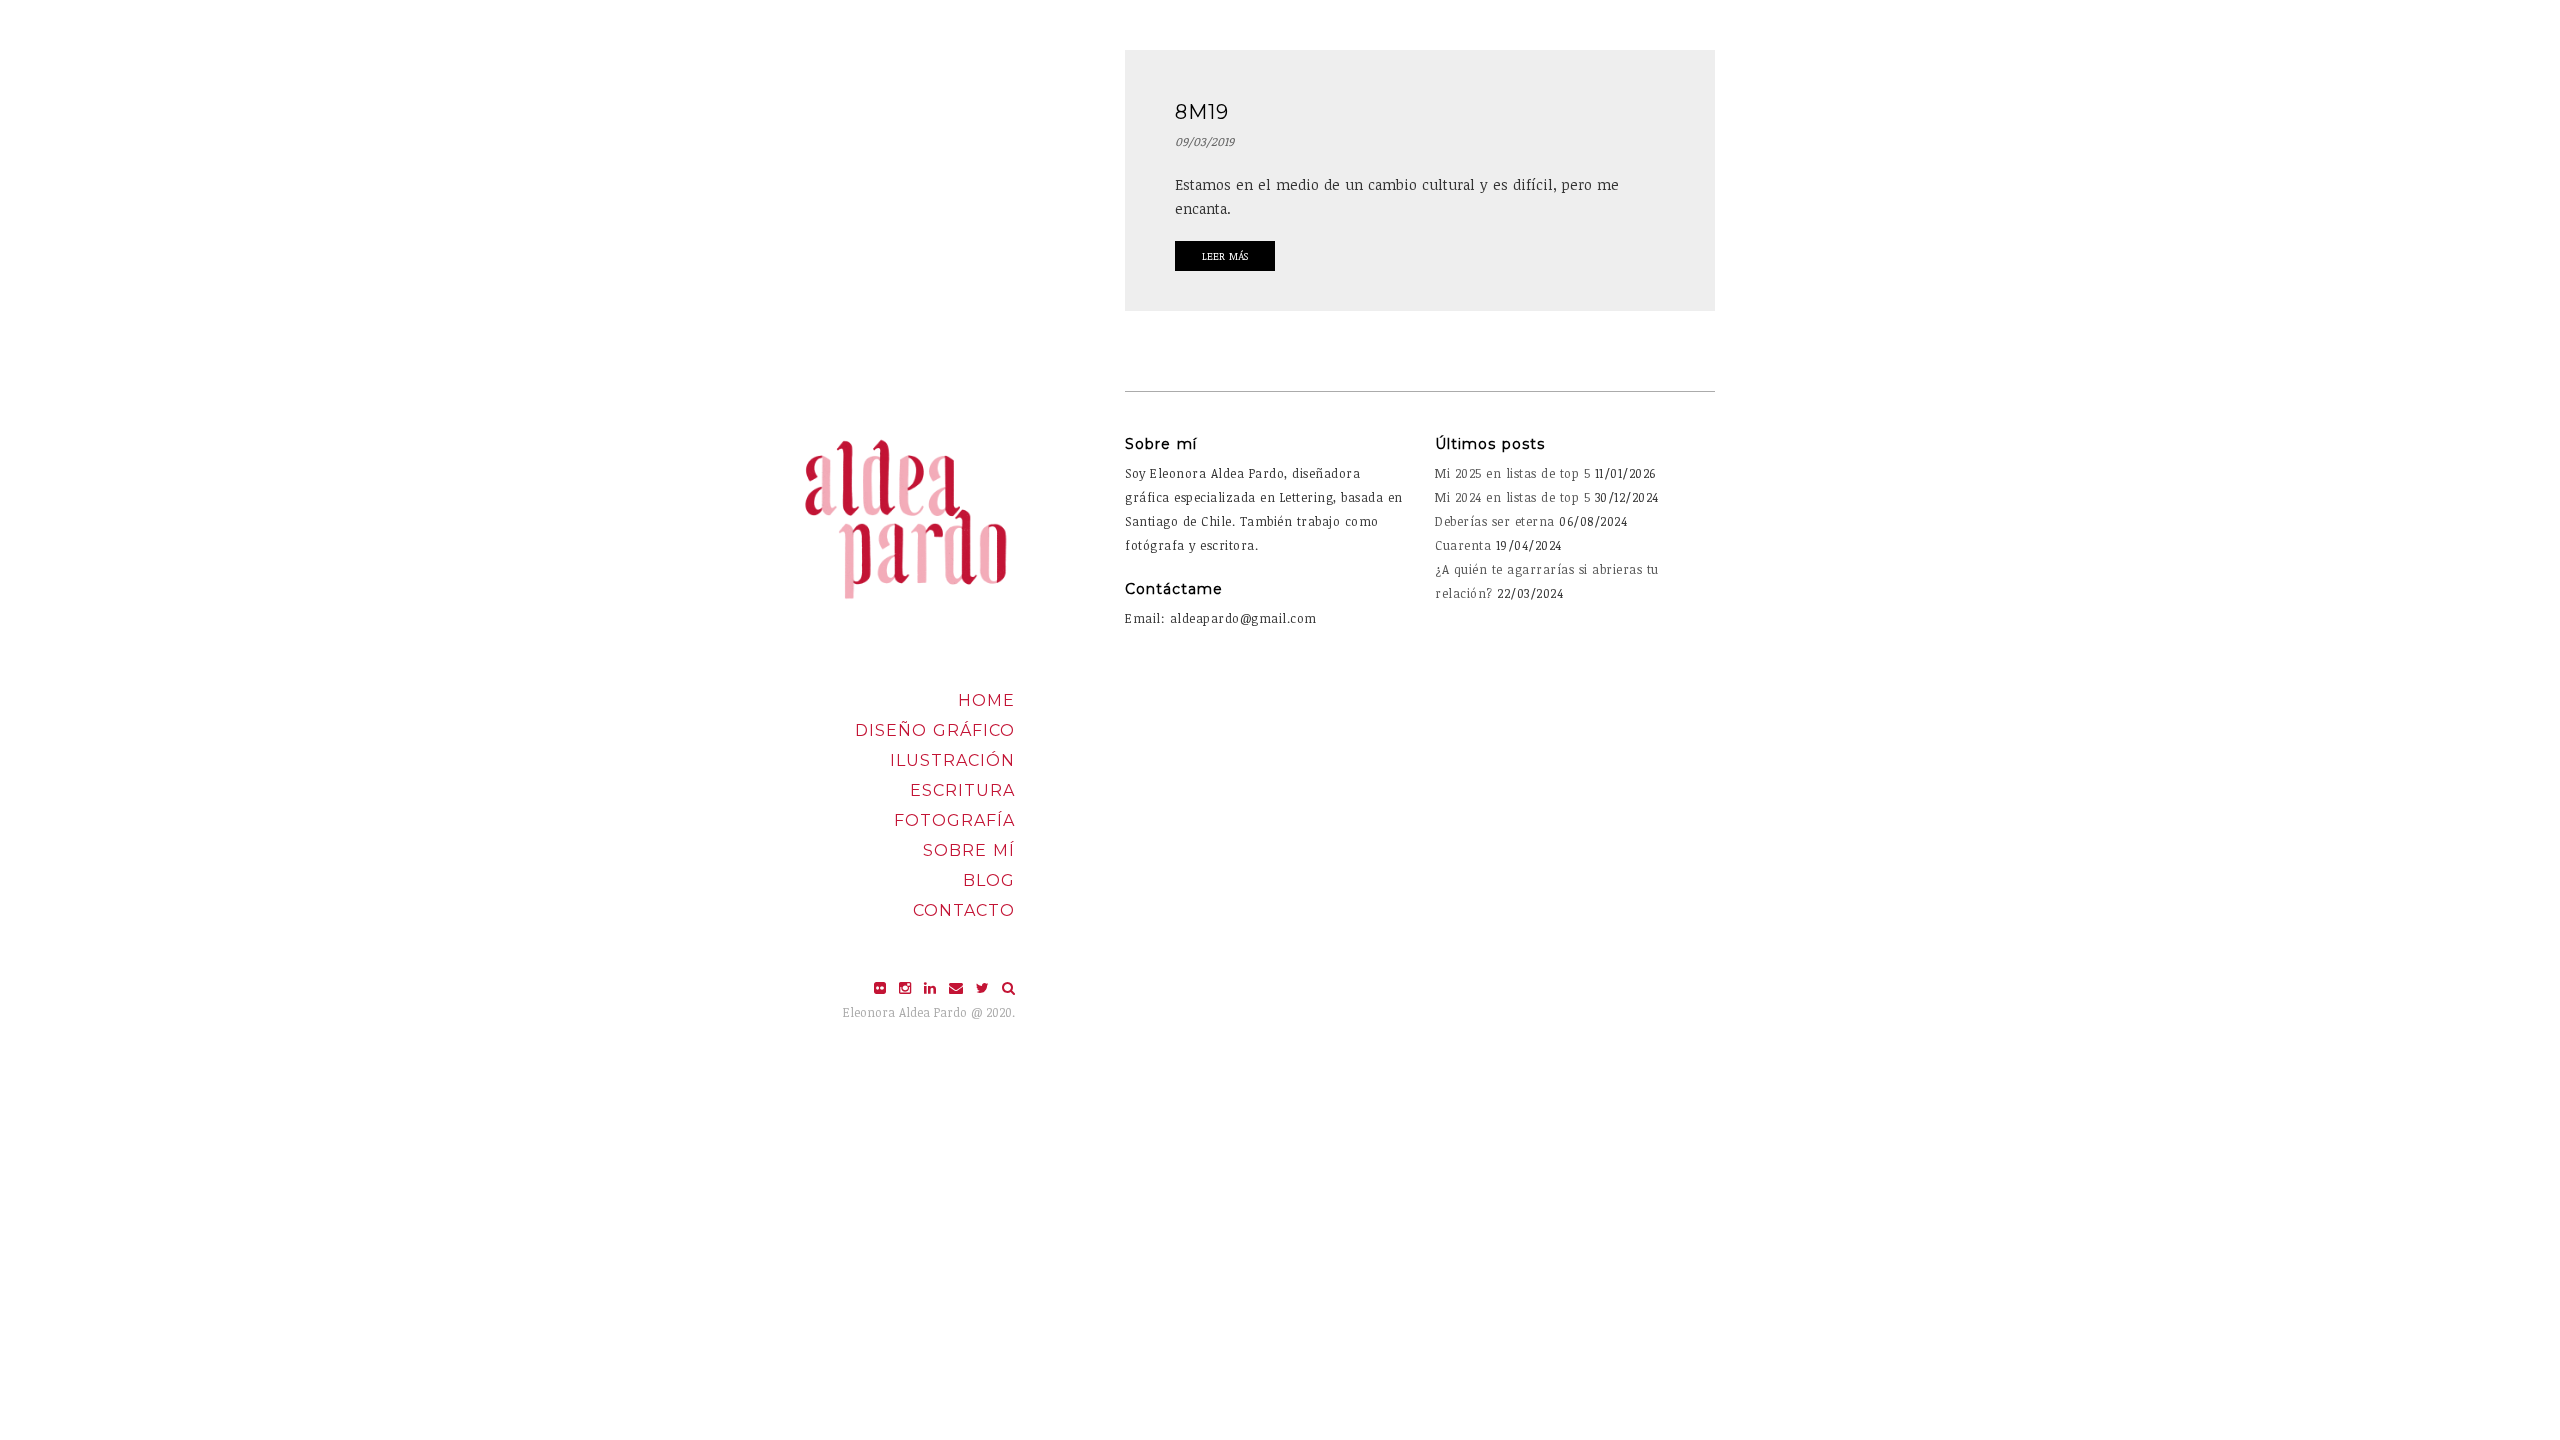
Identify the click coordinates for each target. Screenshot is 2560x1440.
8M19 (1202, 112)
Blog (989, 880)
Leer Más (1225, 256)
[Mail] (958, 987)
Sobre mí (969, 850)
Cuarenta (1463, 545)
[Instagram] (907, 987)
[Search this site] (1008, 987)
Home (986, 700)
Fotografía (954, 820)
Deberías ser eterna (1495, 521)
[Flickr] (882, 987)
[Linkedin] (932, 987)
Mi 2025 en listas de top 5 (1512, 473)
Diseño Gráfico (935, 730)
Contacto (964, 910)
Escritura (962, 790)
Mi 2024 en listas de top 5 (1512, 497)
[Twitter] (985, 987)
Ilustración (952, 760)
